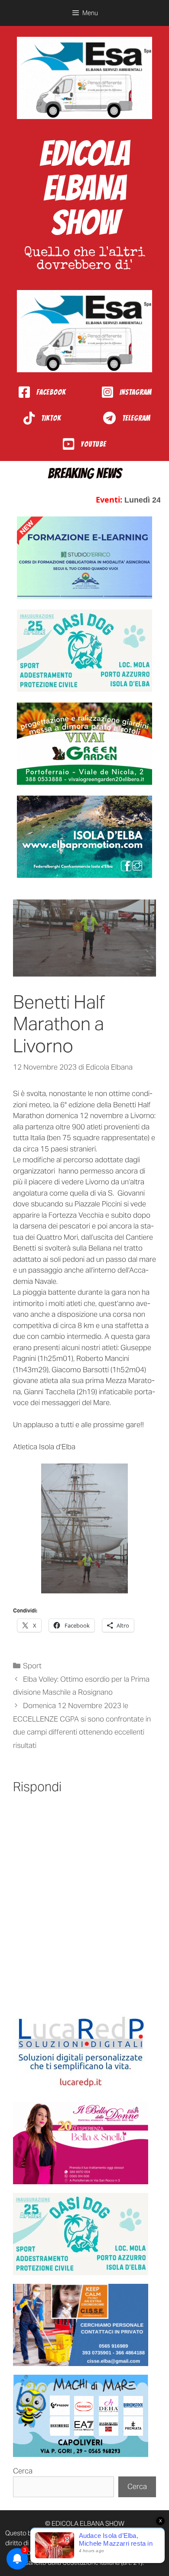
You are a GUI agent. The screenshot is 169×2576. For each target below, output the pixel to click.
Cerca (23, 2471)
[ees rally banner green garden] (84, 744)
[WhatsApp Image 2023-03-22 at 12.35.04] (81, 2052)
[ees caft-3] (84, 558)
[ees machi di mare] (81, 2416)
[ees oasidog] (81, 2234)
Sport (32, 1666)
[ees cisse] (81, 2325)
